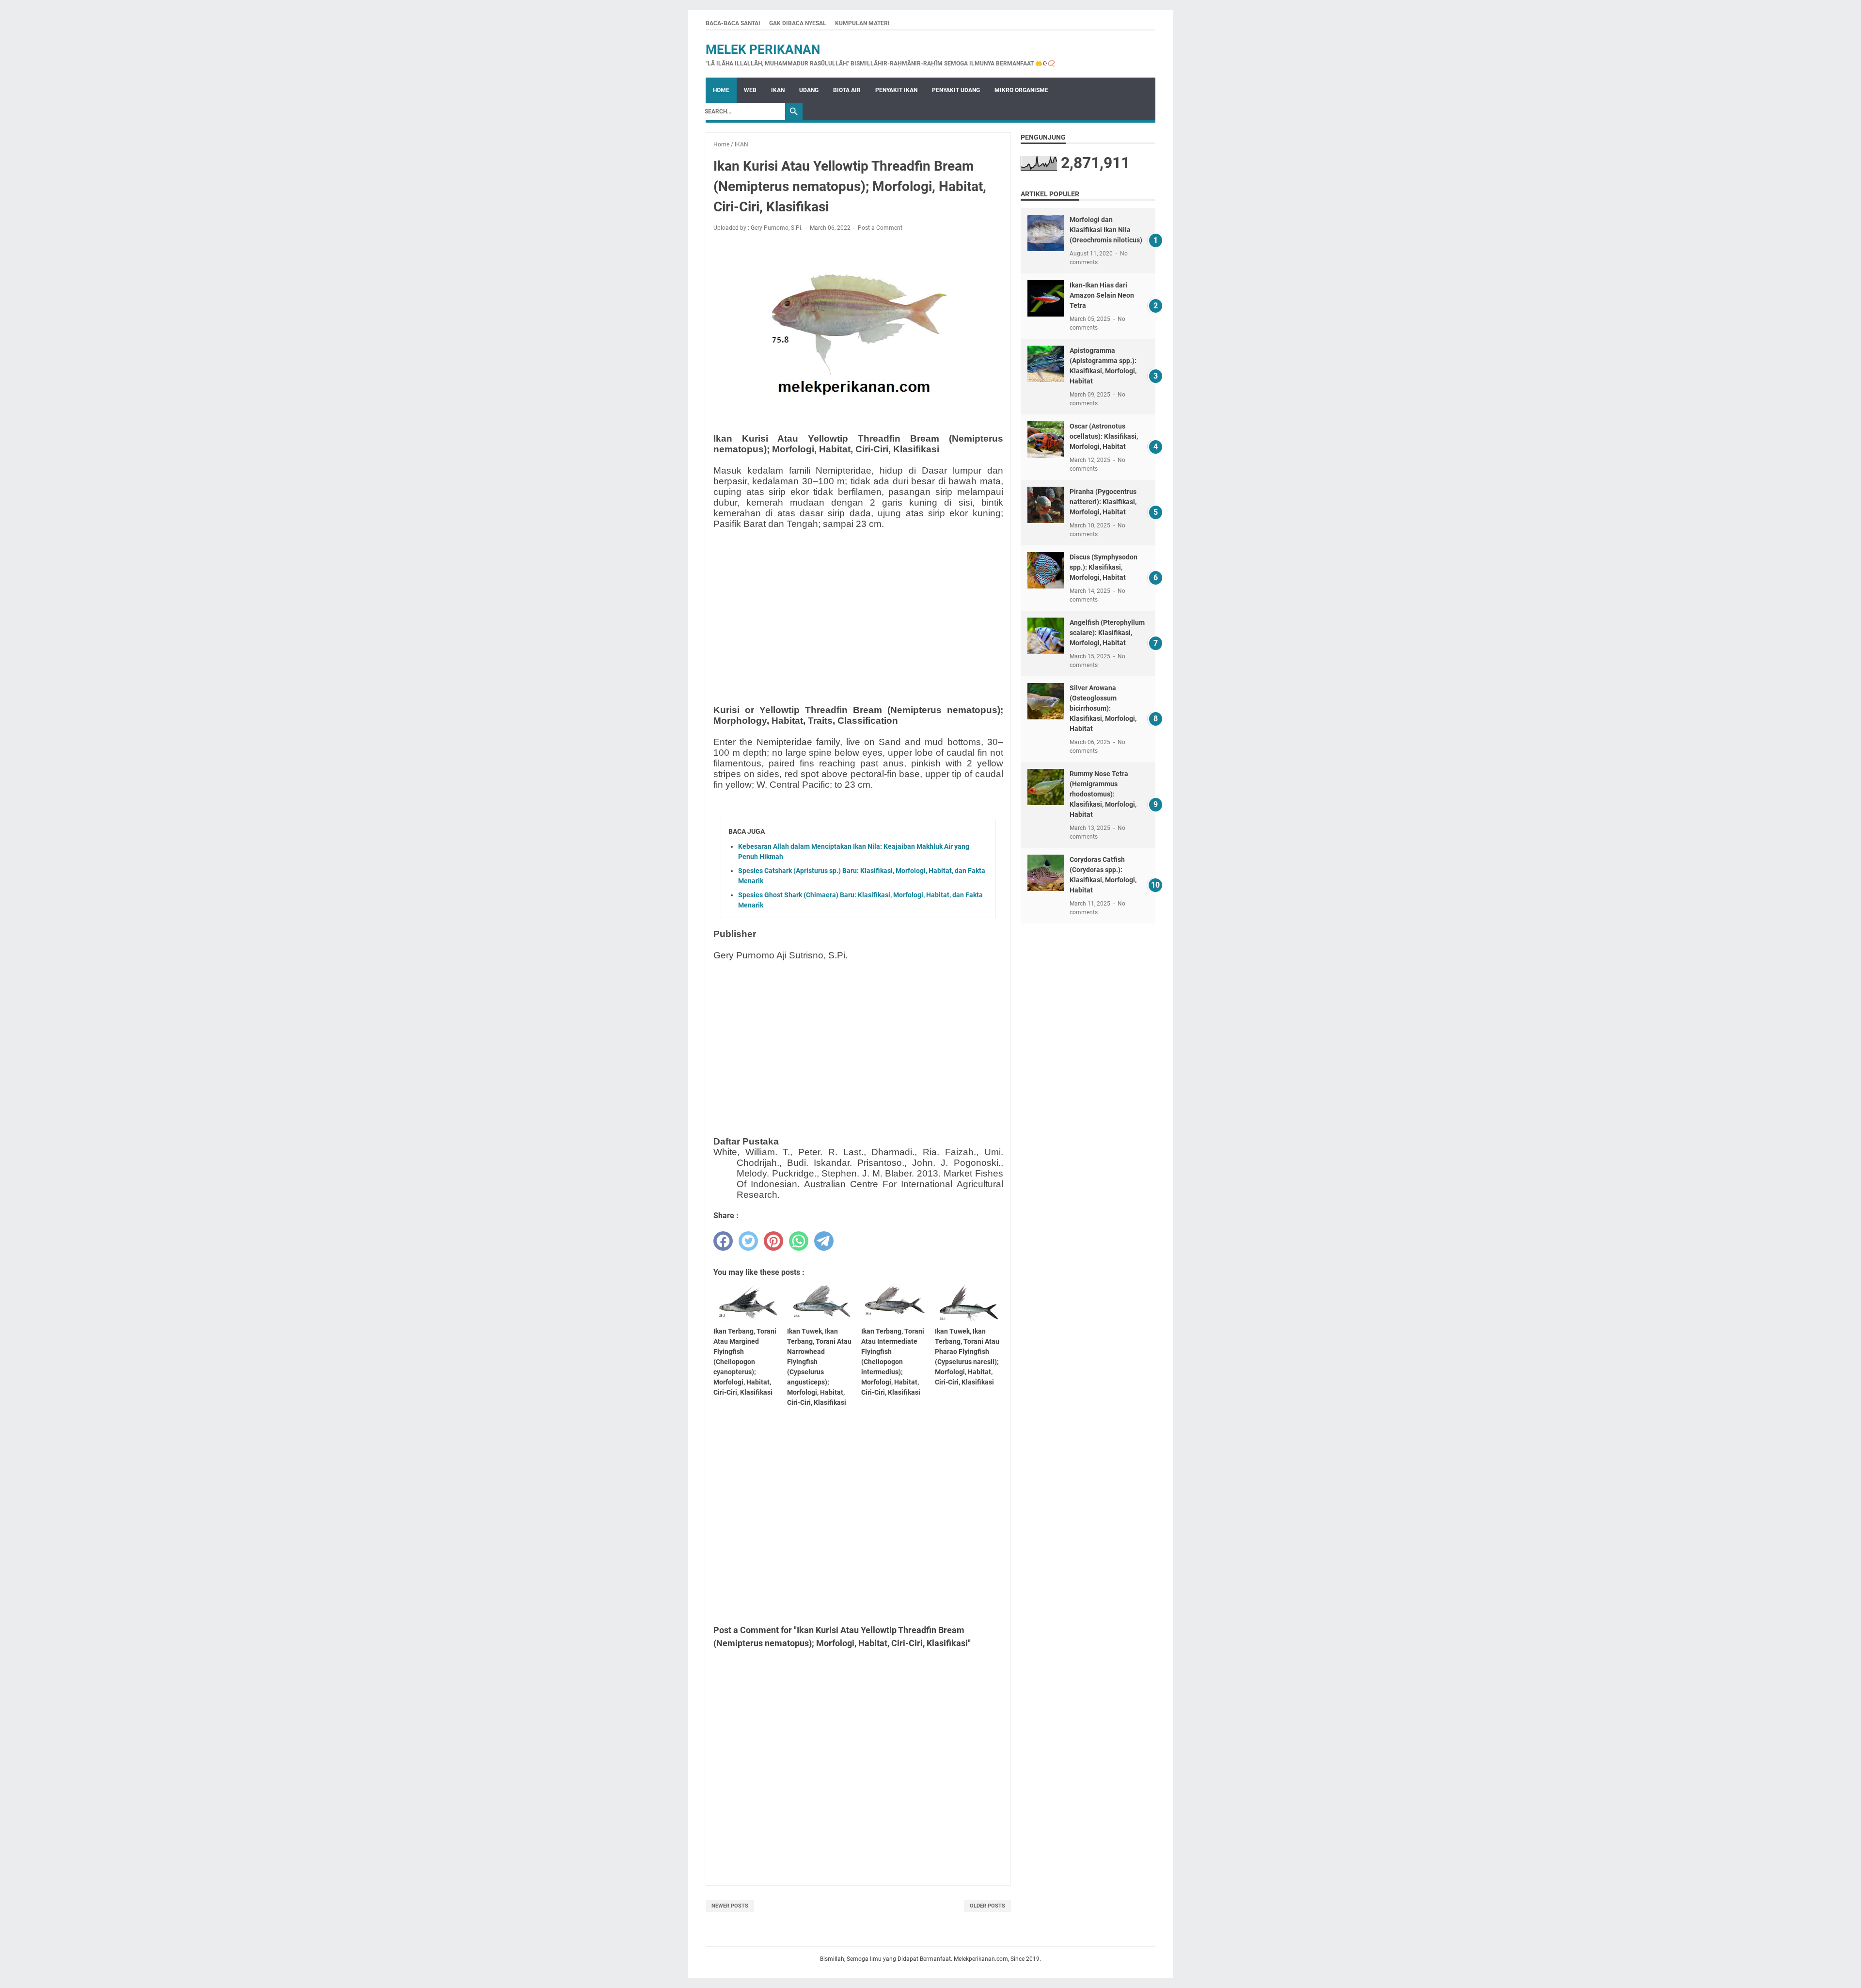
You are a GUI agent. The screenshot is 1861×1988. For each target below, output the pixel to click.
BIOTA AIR (847, 90)
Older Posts (987, 1906)
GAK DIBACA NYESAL (798, 23)
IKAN (778, 90)
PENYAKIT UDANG (956, 90)
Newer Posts (730, 1906)
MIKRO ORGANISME (1021, 90)
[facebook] (723, 1241)
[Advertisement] (858, 605)
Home (721, 90)
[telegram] (824, 1241)
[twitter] (748, 1241)
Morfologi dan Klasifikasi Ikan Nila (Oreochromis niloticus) (1106, 230)
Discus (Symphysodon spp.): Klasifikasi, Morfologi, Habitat (1104, 567)
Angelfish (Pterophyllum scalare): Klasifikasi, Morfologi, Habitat (1107, 633)
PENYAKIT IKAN (896, 90)
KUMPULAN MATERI (862, 23)
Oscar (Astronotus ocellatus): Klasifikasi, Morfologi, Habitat (1104, 436)
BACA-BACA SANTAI (733, 23)
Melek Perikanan (763, 49)
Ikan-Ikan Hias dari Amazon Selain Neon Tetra (1102, 295)
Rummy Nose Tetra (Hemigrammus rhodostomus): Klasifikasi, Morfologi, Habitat (1103, 794)
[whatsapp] (799, 1241)
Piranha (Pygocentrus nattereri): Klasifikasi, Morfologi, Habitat (1103, 502)
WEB (750, 90)
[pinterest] (773, 1241)
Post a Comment (880, 228)
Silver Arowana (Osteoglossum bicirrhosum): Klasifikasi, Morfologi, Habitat (1103, 708)
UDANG (809, 90)
